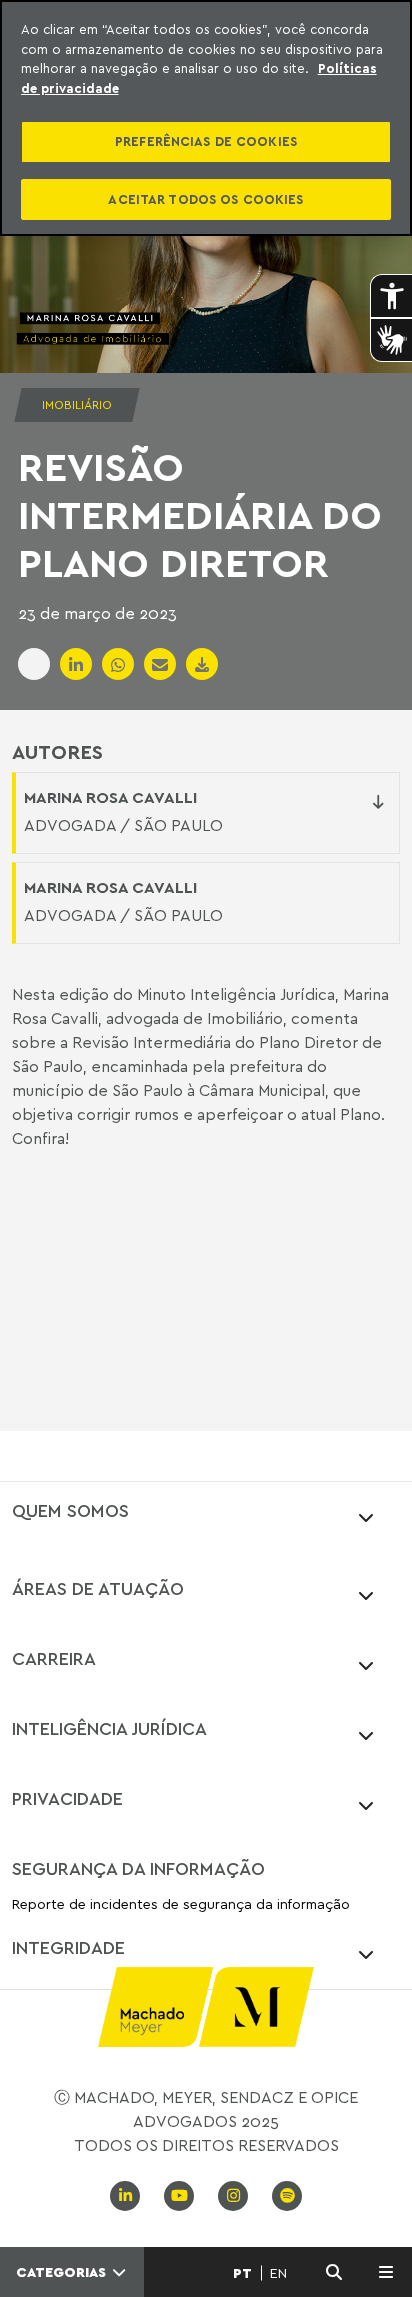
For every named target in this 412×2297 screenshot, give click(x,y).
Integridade (68, 1947)
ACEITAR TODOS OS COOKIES (205, 199)
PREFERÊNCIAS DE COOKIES (206, 141)
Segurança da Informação (138, 1868)
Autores (57, 752)
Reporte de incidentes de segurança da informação (181, 1904)
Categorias (63, 2272)
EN (278, 2273)
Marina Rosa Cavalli (110, 797)
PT (242, 2273)
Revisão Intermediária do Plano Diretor (200, 514)
